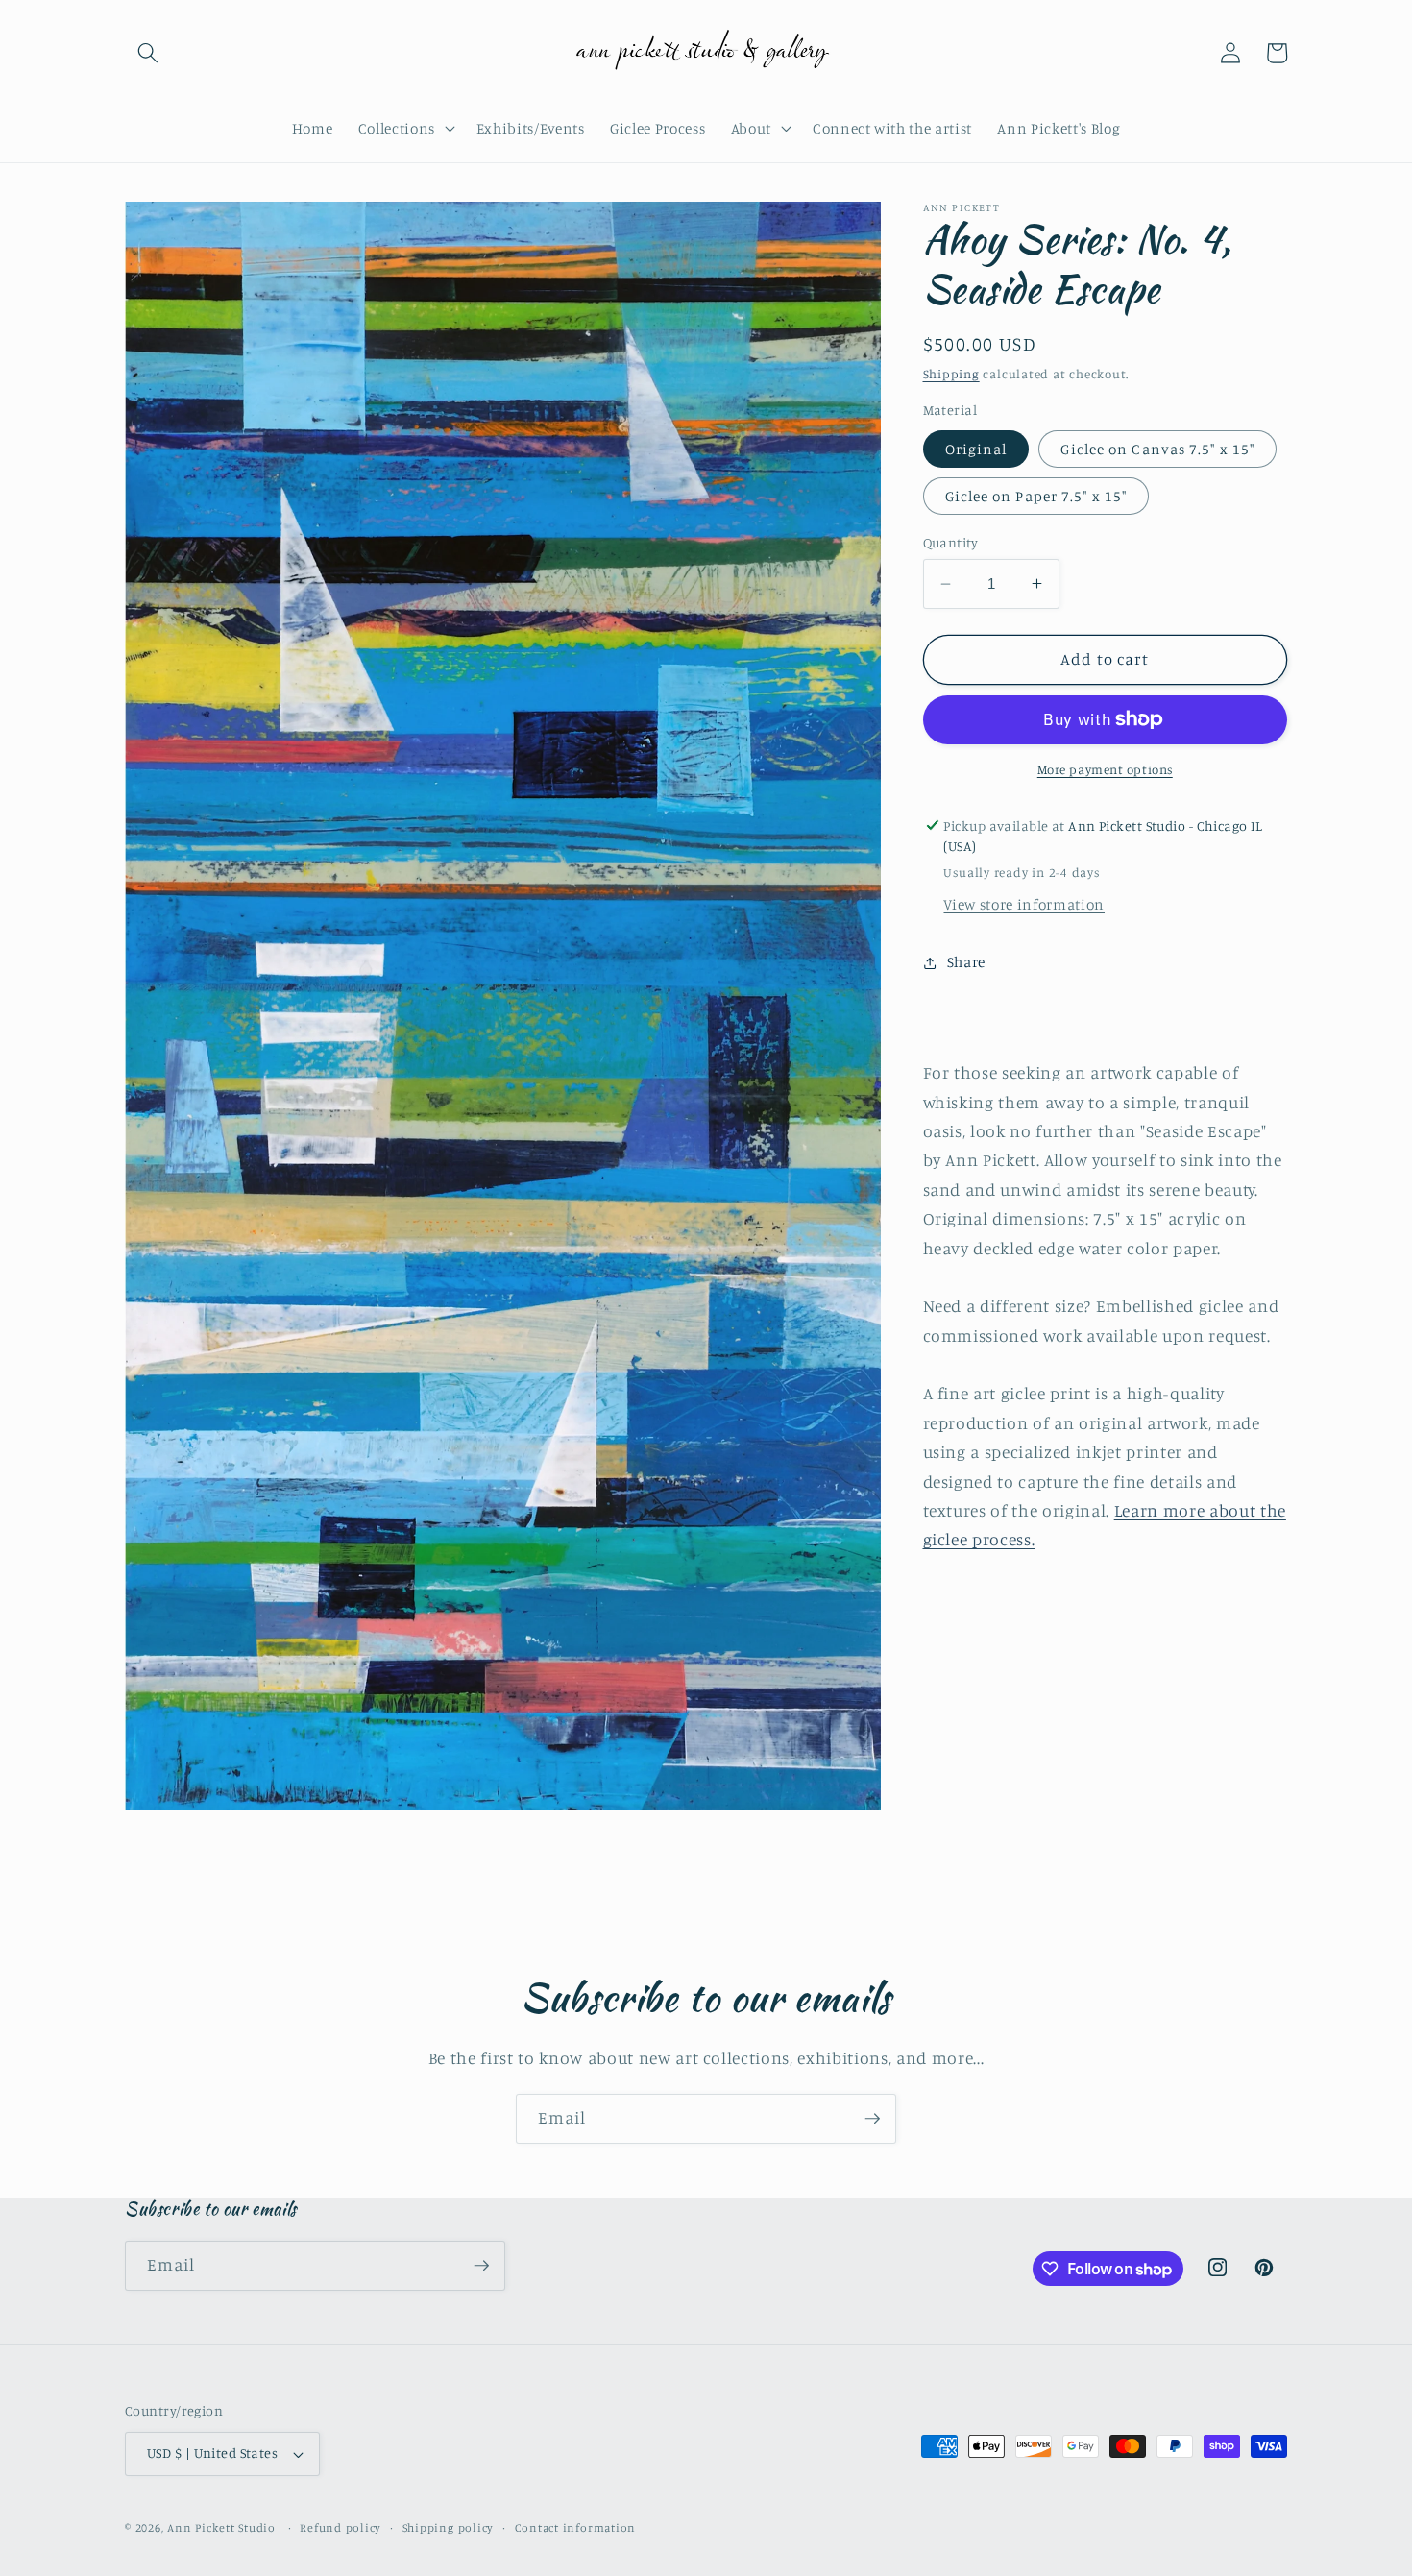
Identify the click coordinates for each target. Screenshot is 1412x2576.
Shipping (951, 373)
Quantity (951, 542)
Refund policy (341, 2527)
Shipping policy (449, 2527)
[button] (148, 53)
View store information (1024, 904)
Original (976, 448)
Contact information (576, 2527)
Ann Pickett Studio (221, 2527)
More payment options (1105, 769)
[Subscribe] (872, 2119)
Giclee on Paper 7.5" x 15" (1036, 495)
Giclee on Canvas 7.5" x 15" (1157, 448)
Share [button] (966, 962)
